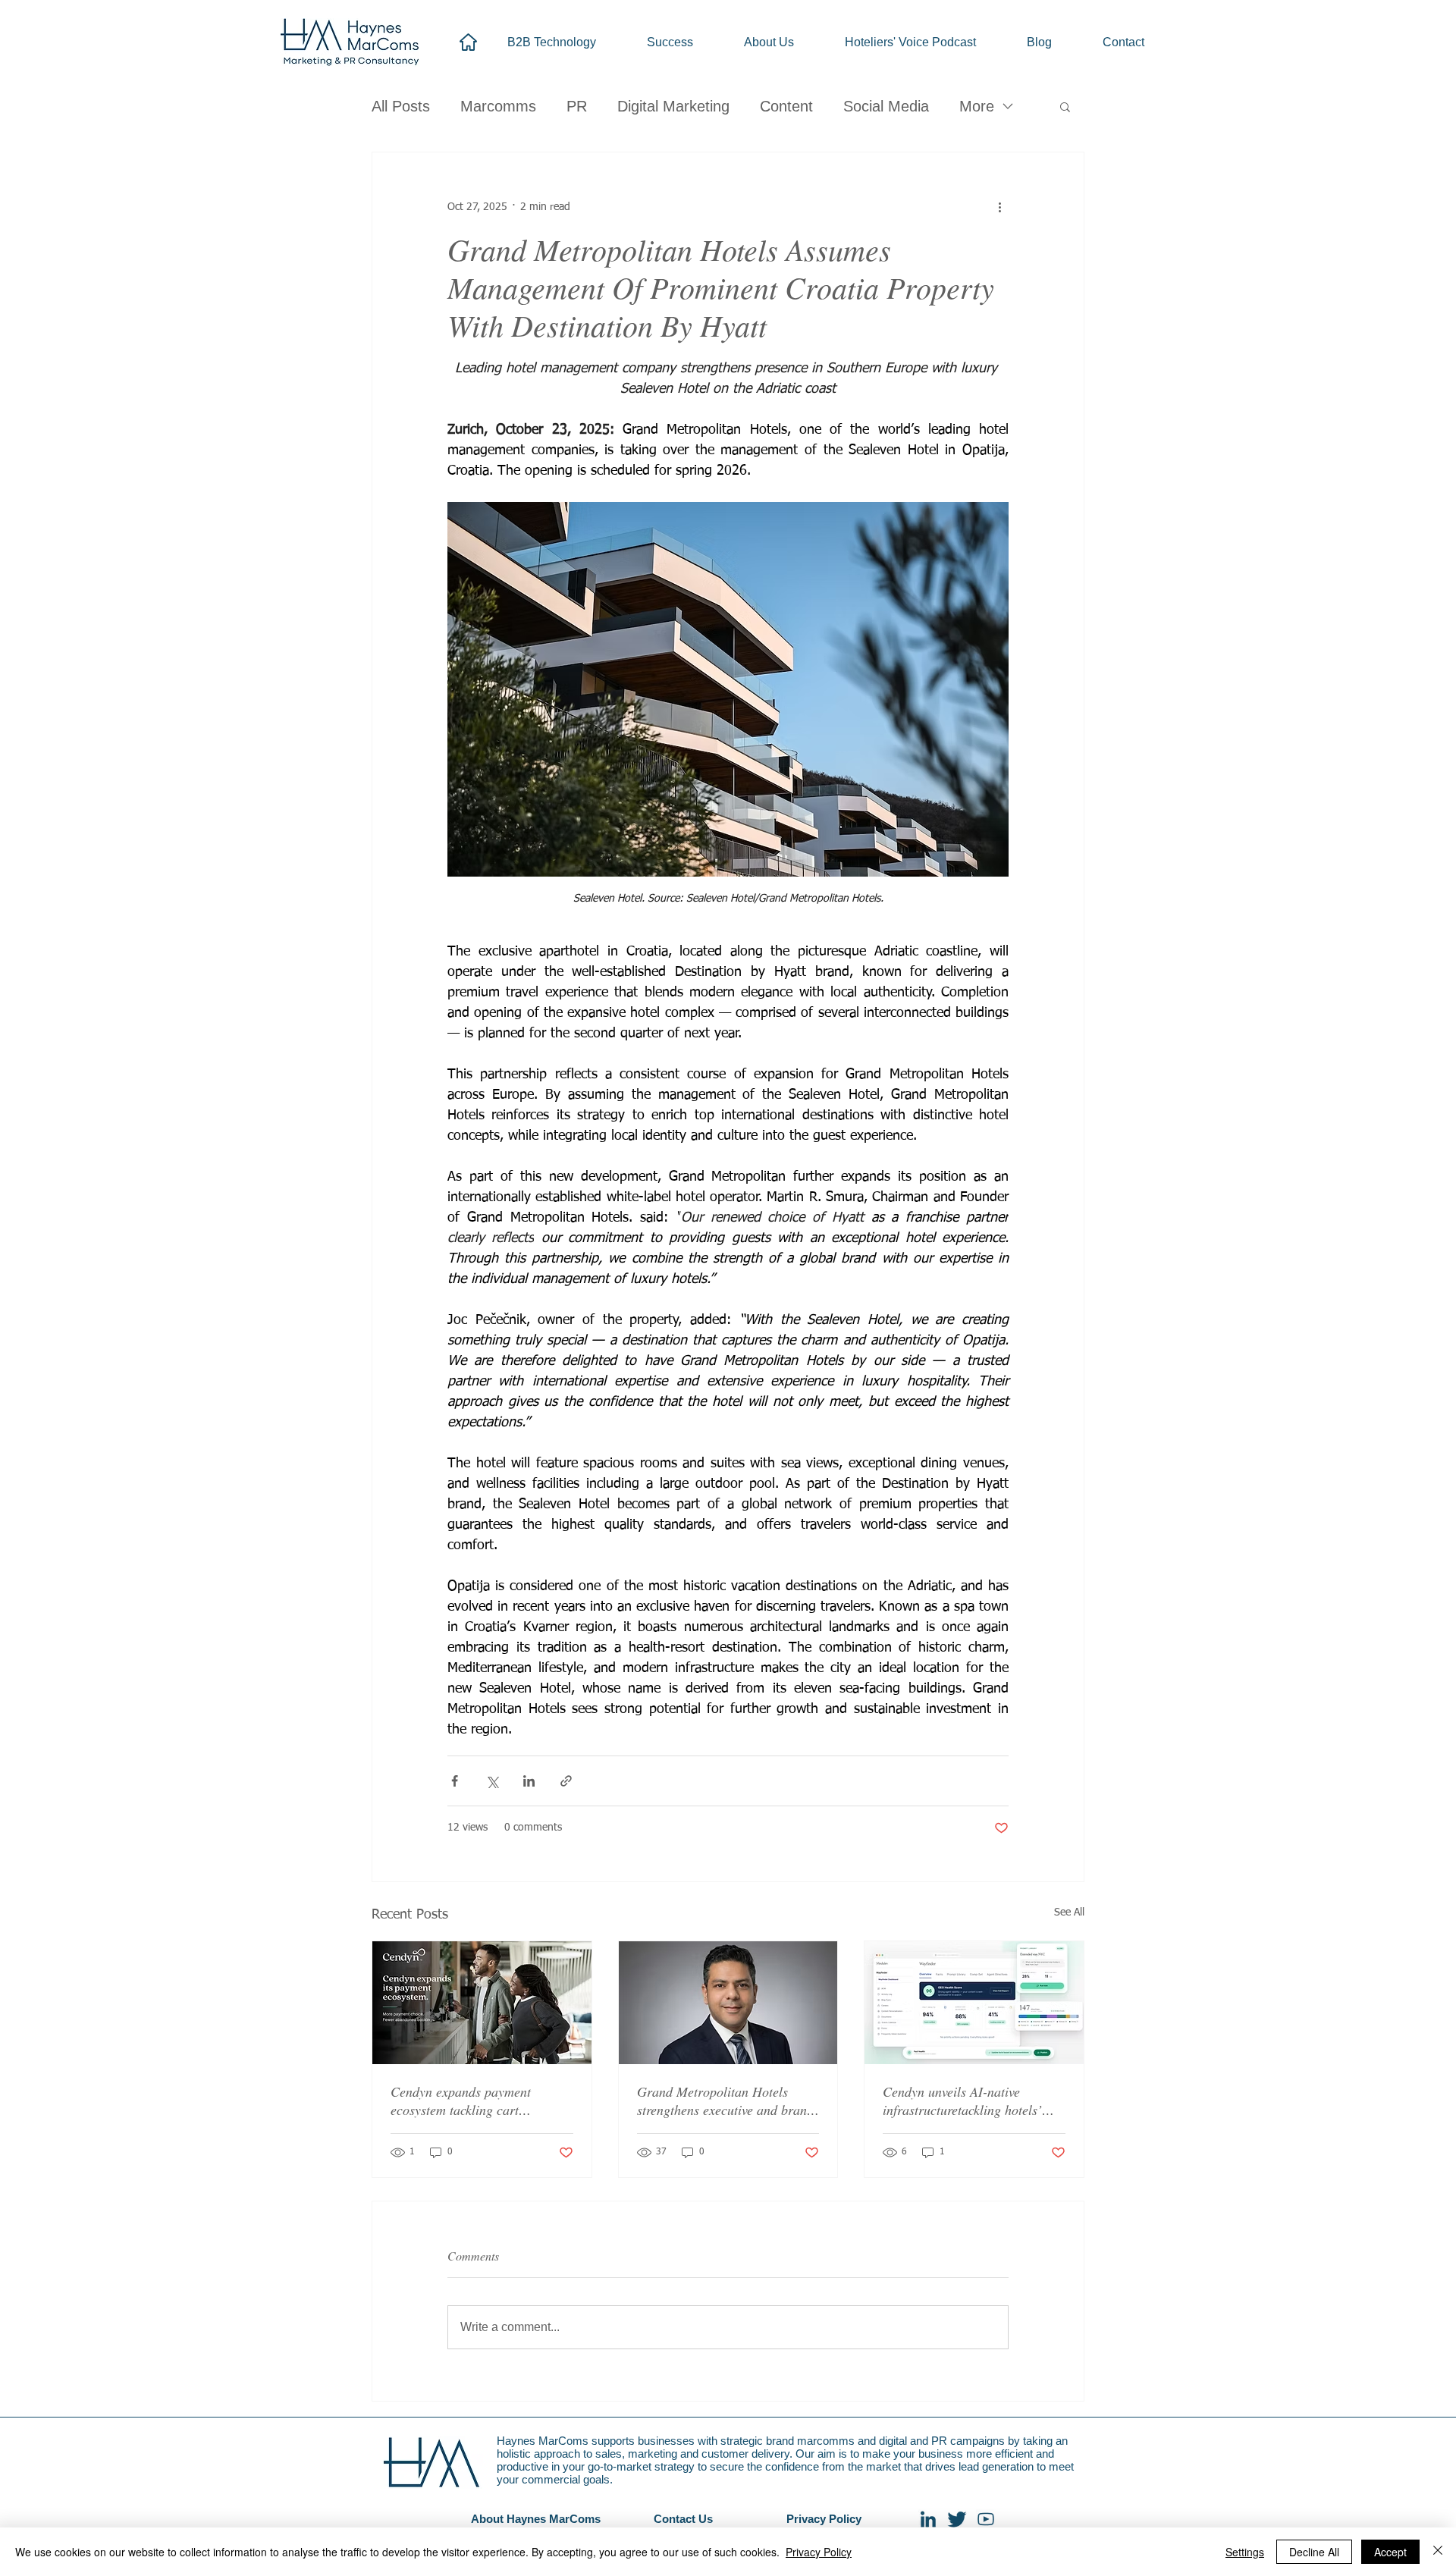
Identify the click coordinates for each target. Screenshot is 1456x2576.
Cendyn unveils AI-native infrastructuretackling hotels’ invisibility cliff (962, 2101)
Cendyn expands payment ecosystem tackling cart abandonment (461, 2101)
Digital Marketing (673, 106)
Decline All (1314, 2552)
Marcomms (498, 106)
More (977, 106)
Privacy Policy (819, 2552)
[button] (1065, 106)
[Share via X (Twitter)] (492, 1781)
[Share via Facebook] (455, 1781)
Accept (1390, 2552)
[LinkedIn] (928, 2519)
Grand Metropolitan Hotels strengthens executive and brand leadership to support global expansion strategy (725, 2101)
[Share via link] (566, 1781)
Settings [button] (1245, 2552)
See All (1069, 1912)
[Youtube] (986, 2519)
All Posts (401, 106)
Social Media (886, 106)
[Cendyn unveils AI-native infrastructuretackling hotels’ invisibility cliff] (974, 2003)
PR (577, 106)
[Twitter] (957, 2519)
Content (786, 106)
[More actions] (999, 207)
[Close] (1438, 2552)
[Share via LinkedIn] (529, 1781)
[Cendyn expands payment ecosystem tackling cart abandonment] (482, 2003)
